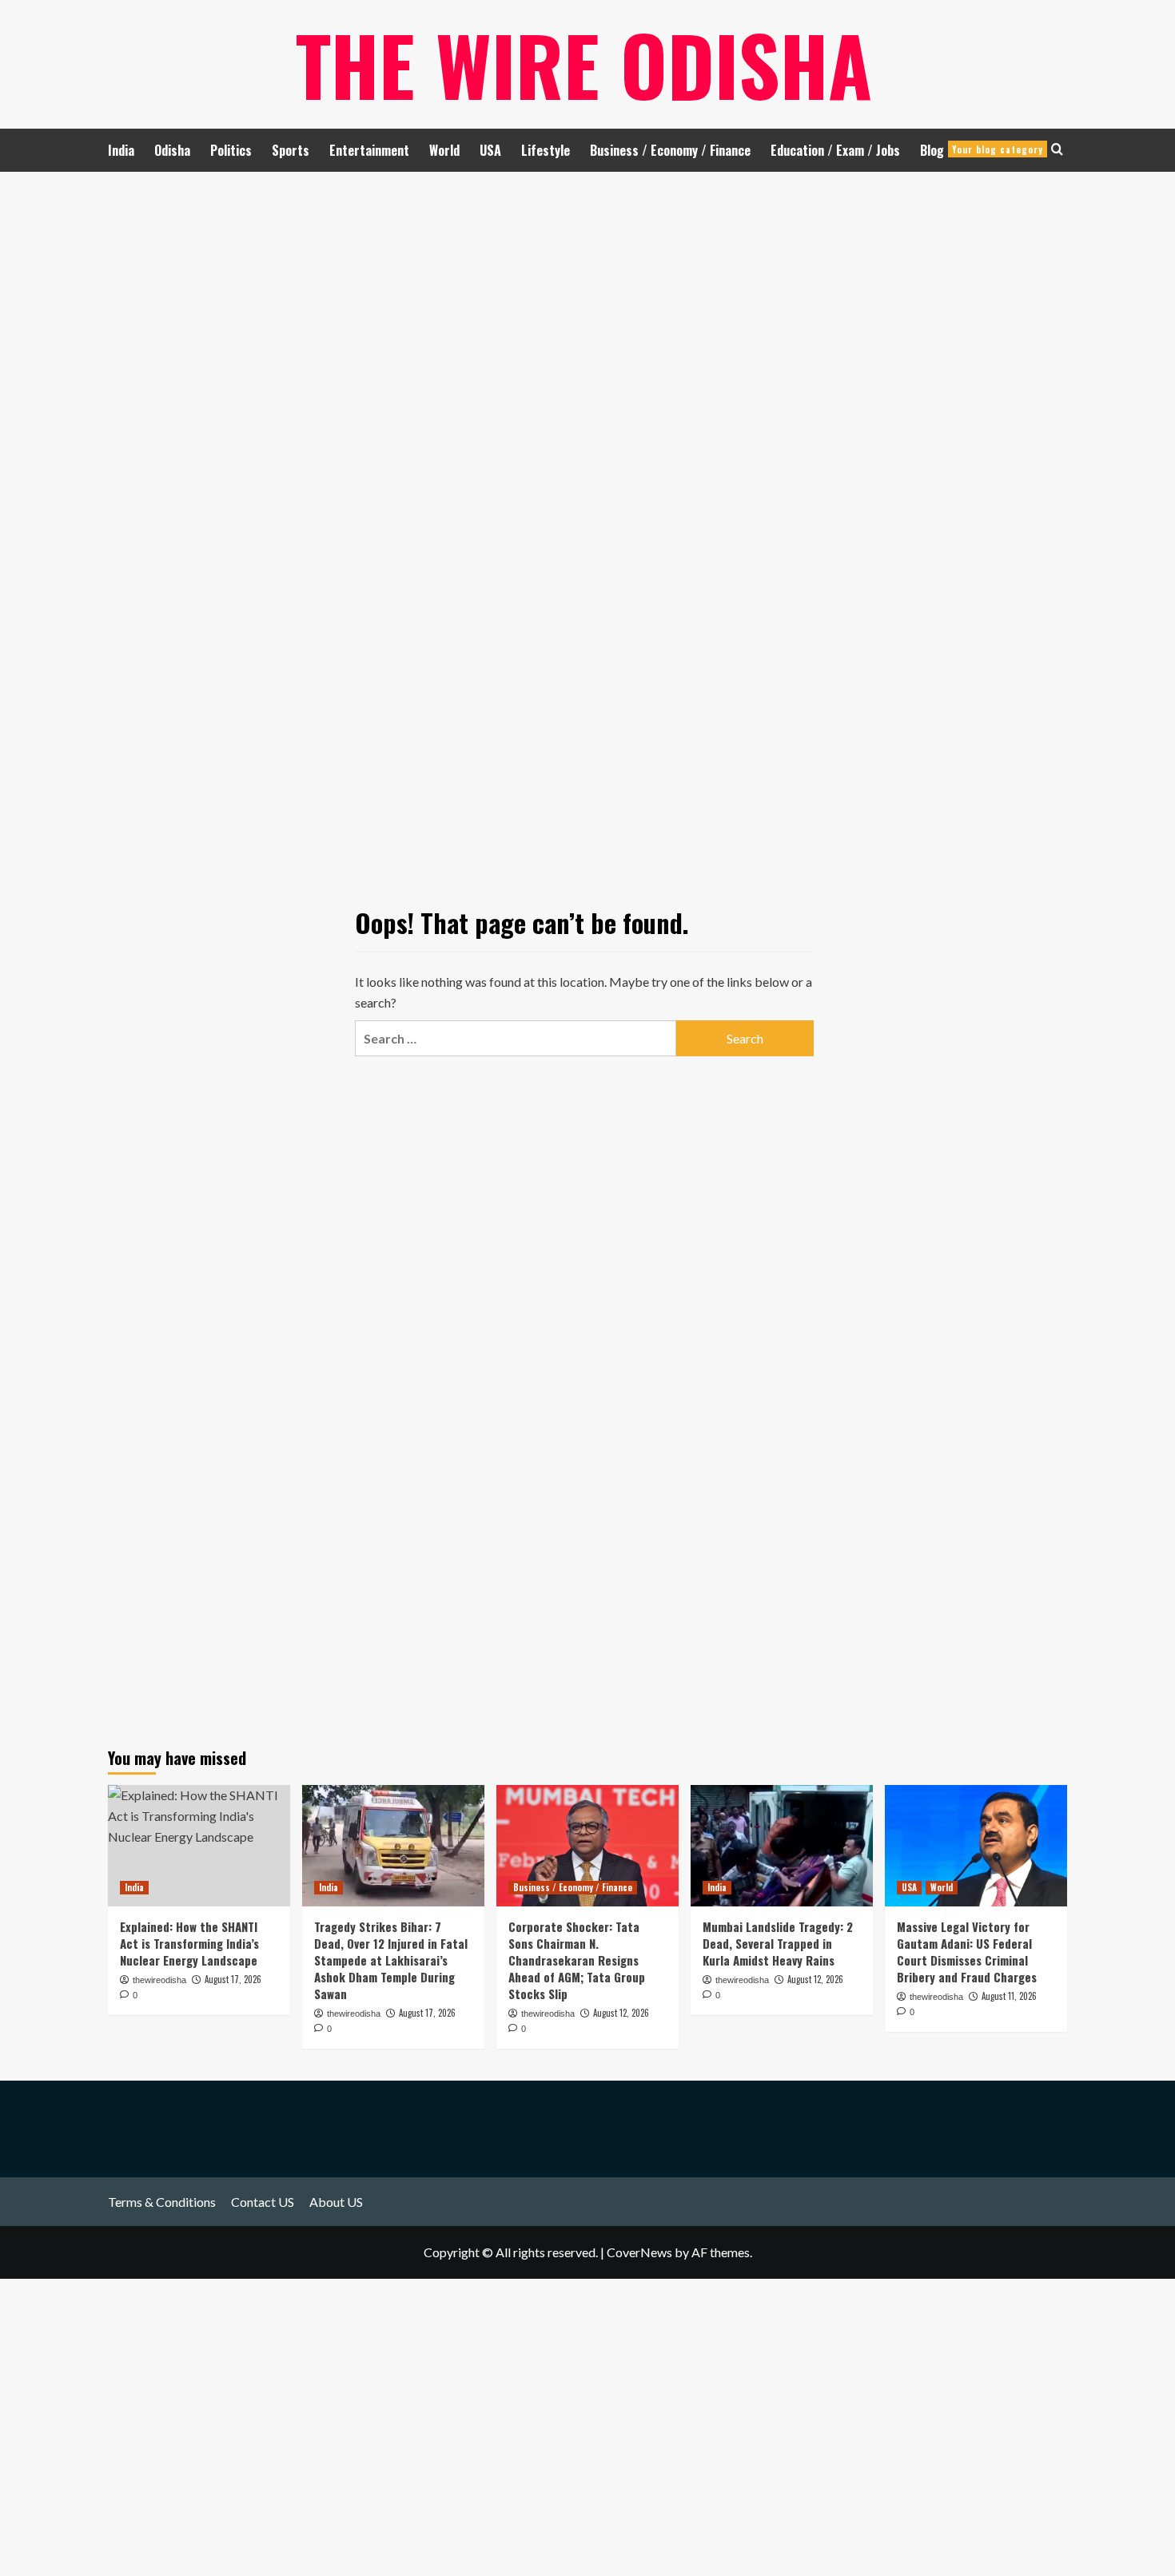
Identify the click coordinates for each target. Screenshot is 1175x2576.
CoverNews (639, 2252)
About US (336, 2202)
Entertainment (369, 150)
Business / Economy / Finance (670, 150)
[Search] (1057, 149)
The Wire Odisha (584, 64)
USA (490, 150)
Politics (231, 150)
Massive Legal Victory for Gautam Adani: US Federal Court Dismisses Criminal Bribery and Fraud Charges (967, 1952)
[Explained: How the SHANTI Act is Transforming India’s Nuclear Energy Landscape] (199, 1846)
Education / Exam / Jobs (835, 150)
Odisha (172, 150)
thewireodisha (354, 2013)
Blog (982, 150)
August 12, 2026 (621, 2013)
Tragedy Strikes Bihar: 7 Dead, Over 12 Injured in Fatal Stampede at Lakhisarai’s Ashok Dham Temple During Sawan (391, 1960)
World (444, 150)
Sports (291, 150)
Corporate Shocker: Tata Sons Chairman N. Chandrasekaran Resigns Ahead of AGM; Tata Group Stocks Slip (577, 1960)
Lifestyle (546, 150)
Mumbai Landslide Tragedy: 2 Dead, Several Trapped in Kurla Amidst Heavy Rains (778, 1943)
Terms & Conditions (162, 2202)
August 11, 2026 (1009, 1996)
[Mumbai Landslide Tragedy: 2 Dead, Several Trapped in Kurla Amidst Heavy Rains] (782, 1846)
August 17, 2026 (427, 2013)
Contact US (263, 2202)
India (121, 150)
